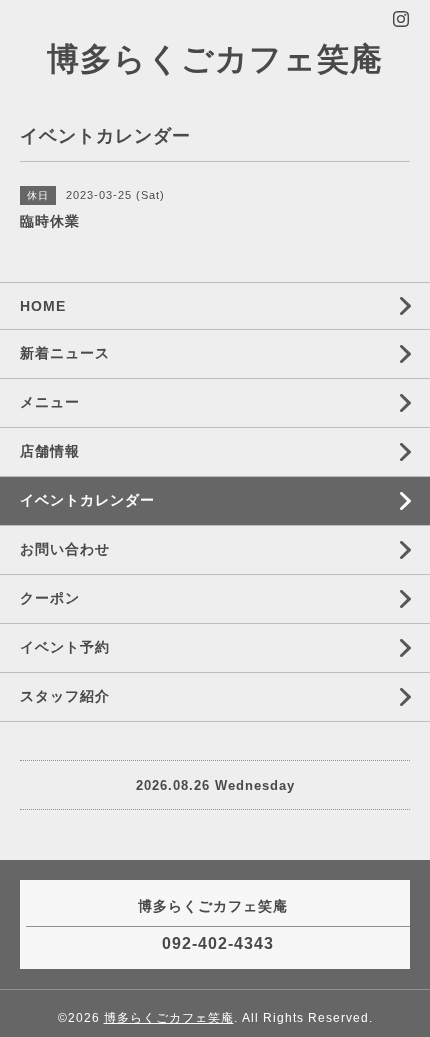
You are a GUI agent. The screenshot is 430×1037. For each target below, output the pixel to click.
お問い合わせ (65, 549)
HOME (43, 306)
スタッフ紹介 (65, 696)
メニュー (50, 402)
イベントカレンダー (87, 500)
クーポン (50, 598)
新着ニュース (65, 353)
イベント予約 (65, 647)
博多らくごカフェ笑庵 (215, 59)
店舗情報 (50, 451)
